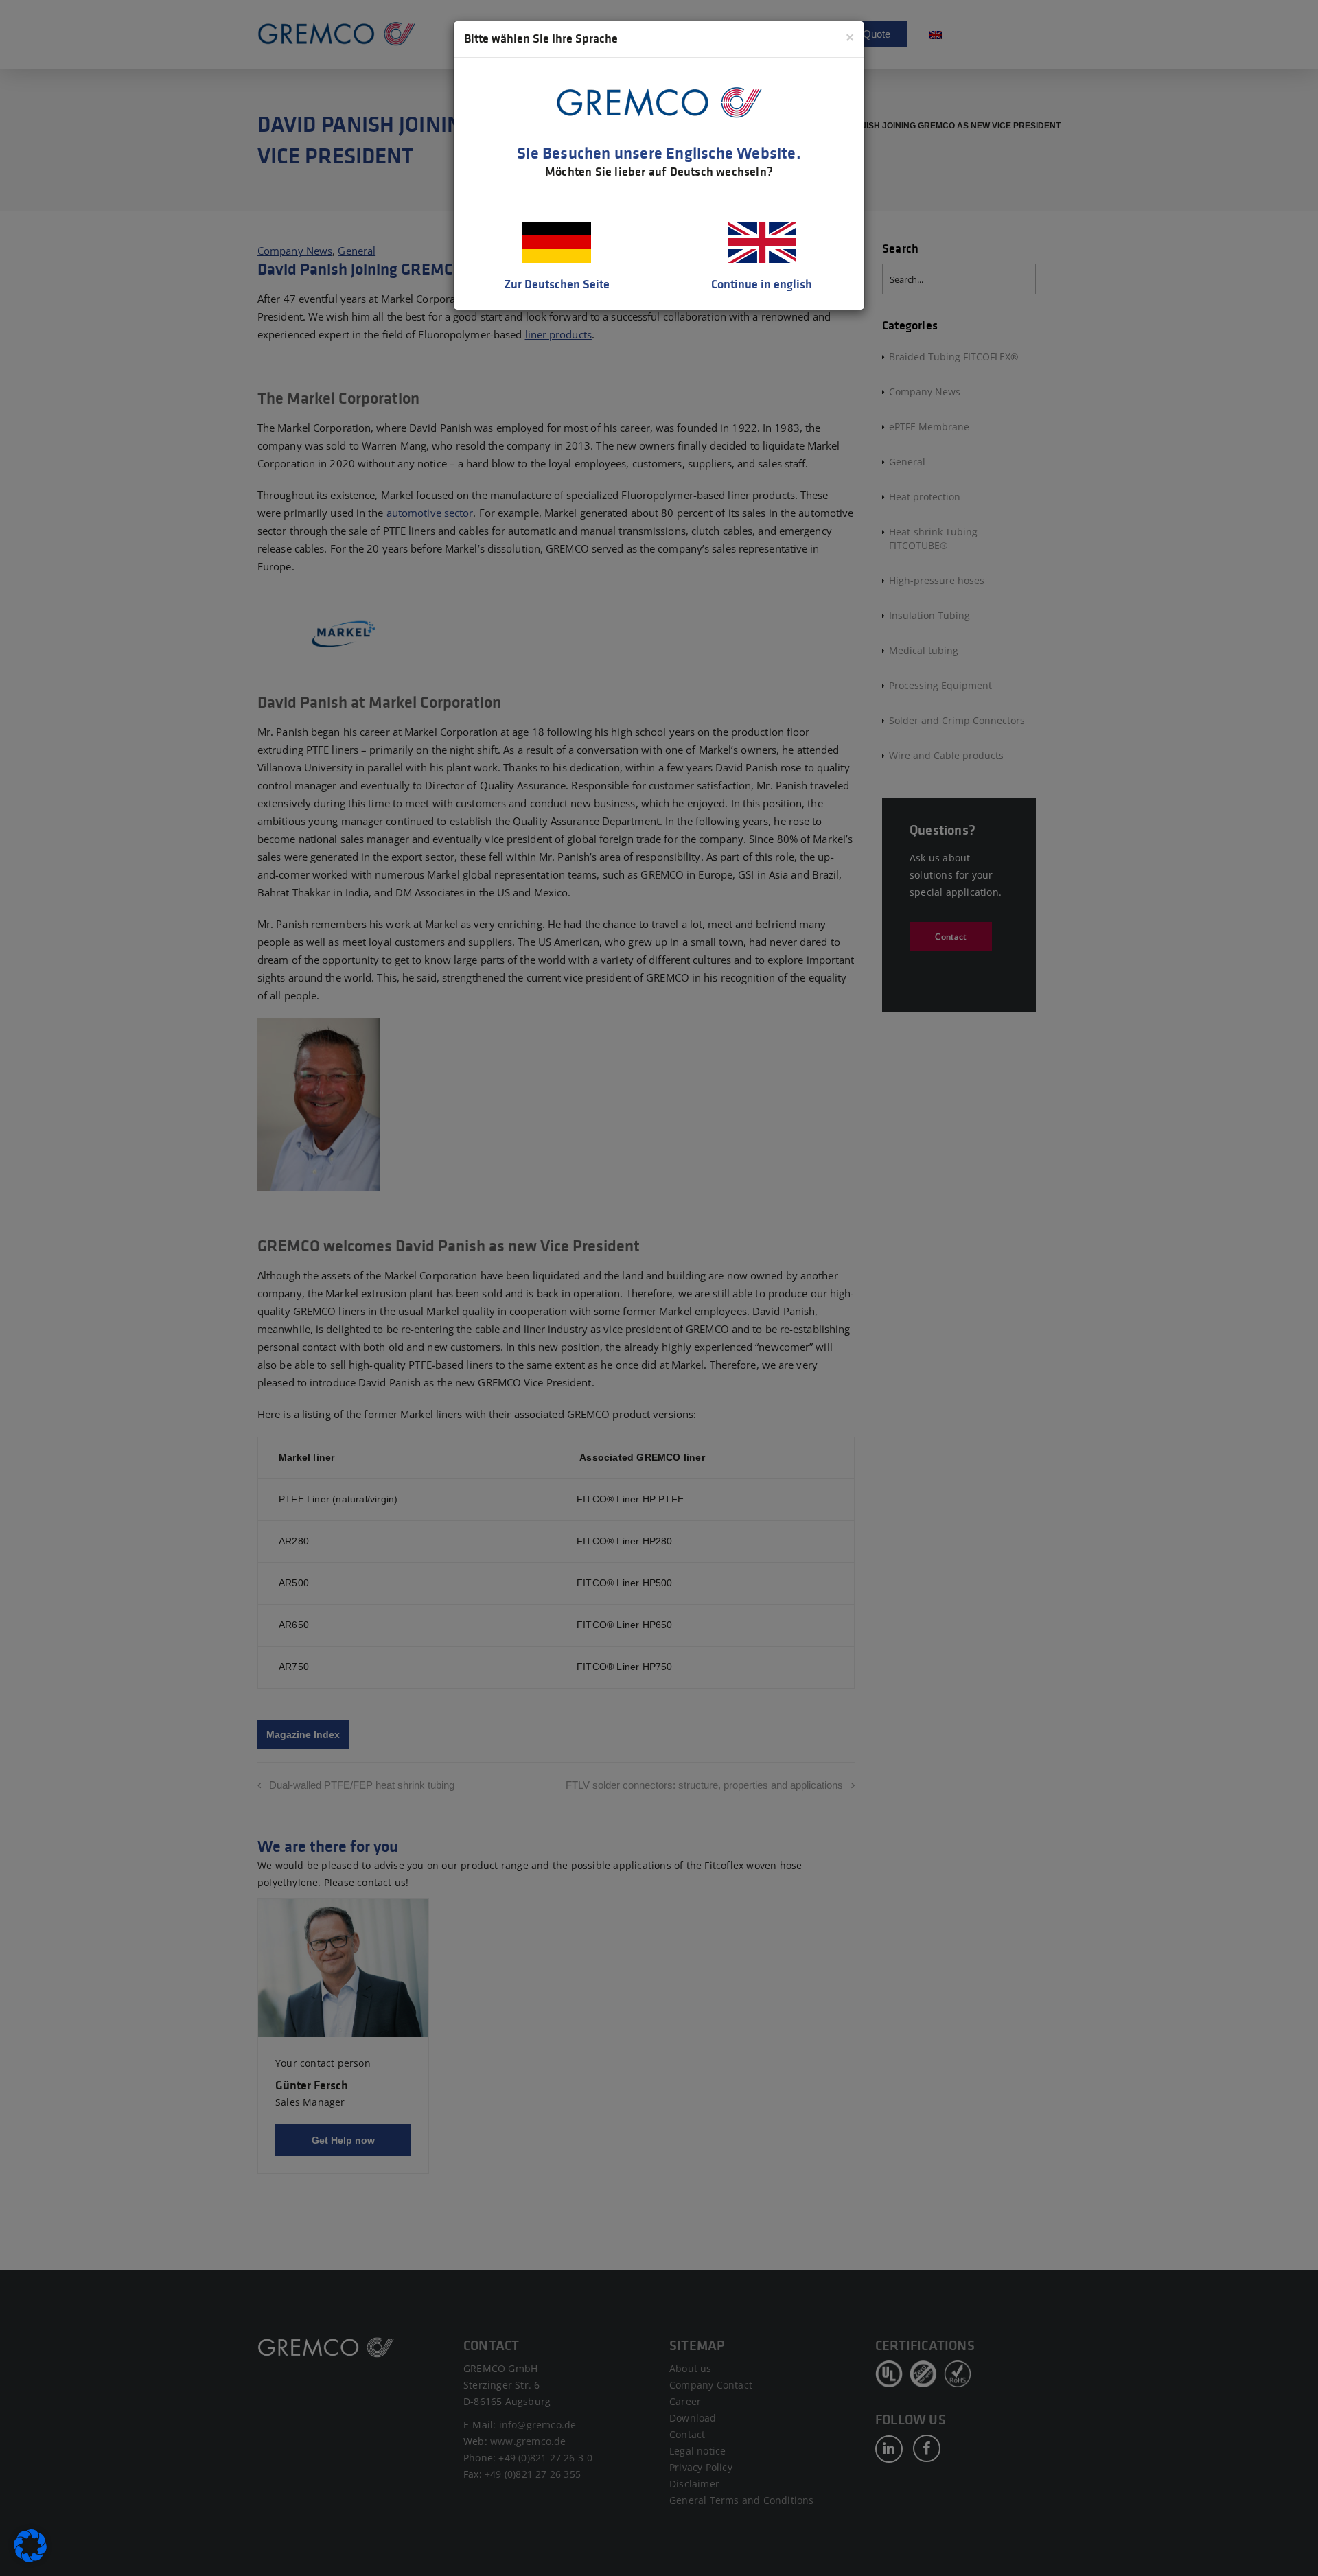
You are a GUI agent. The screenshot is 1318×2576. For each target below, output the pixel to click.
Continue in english (762, 284)
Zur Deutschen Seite (557, 284)
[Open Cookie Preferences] (30, 2559)
